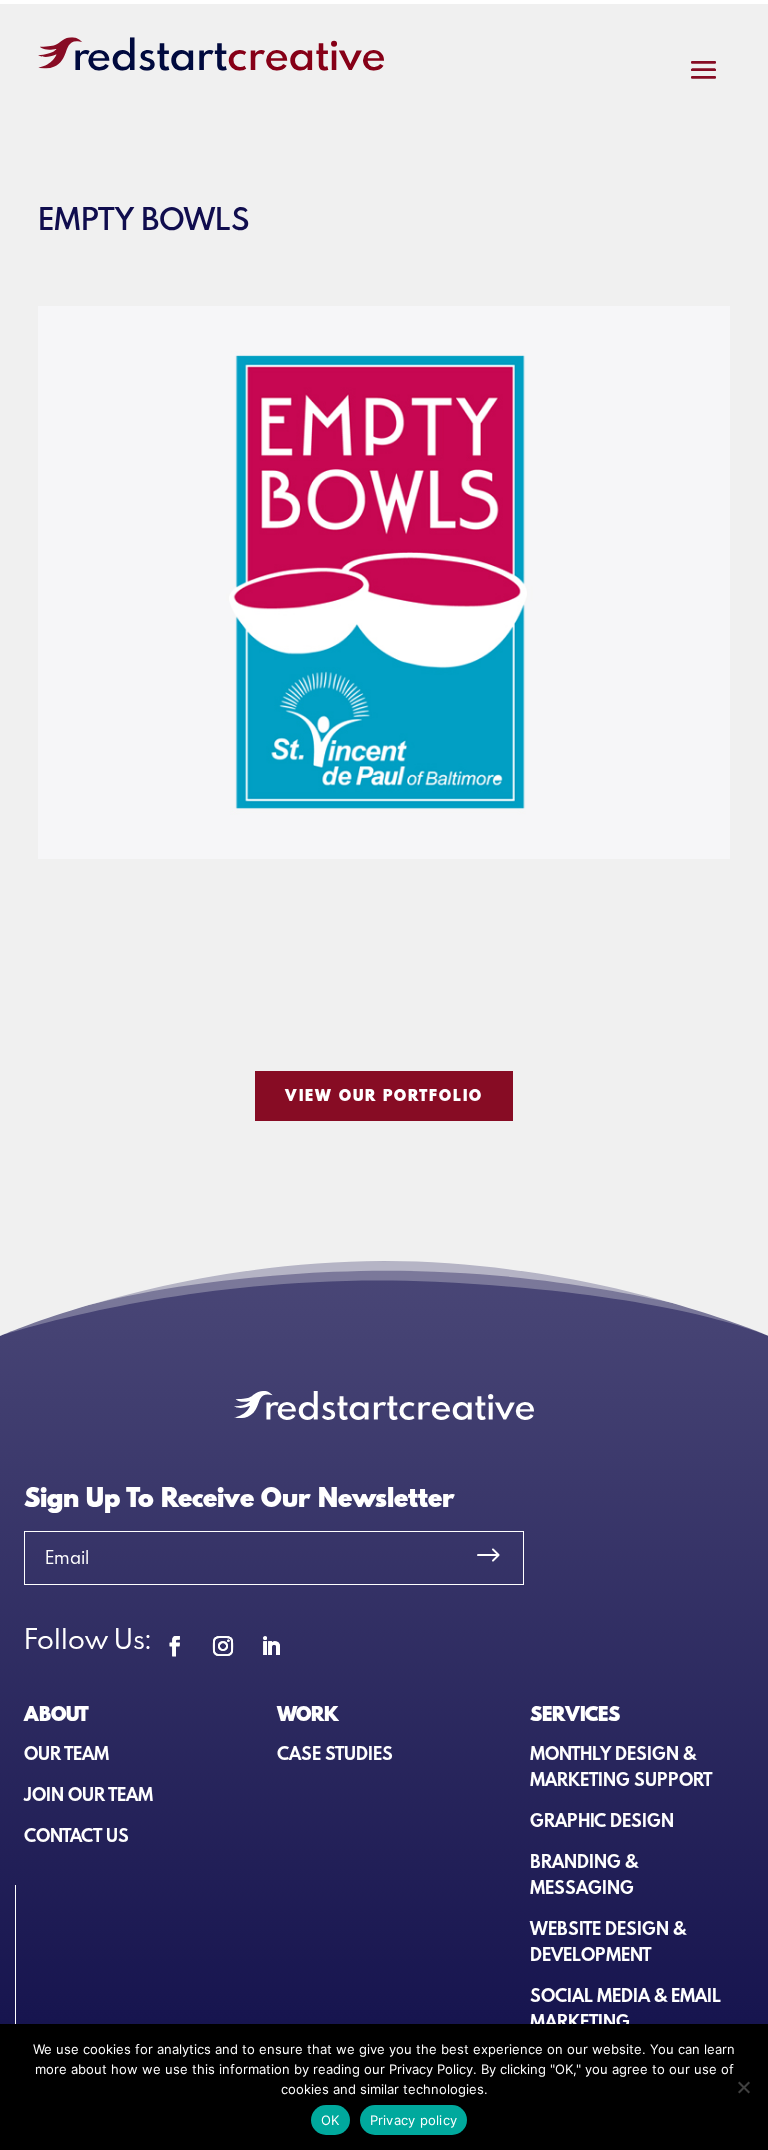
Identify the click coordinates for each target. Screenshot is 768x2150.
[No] (743, 2087)
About (56, 1713)
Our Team (66, 1753)
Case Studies (335, 1753)
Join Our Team (88, 1794)
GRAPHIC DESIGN (602, 1820)
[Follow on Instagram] (223, 1646)
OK (330, 2120)
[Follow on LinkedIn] (271, 1646)
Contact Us (76, 1835)
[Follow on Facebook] (175, 1646)
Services (575, 1713)
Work (308, 1713)
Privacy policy (414, 2120)
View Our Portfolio (384, 1095)
